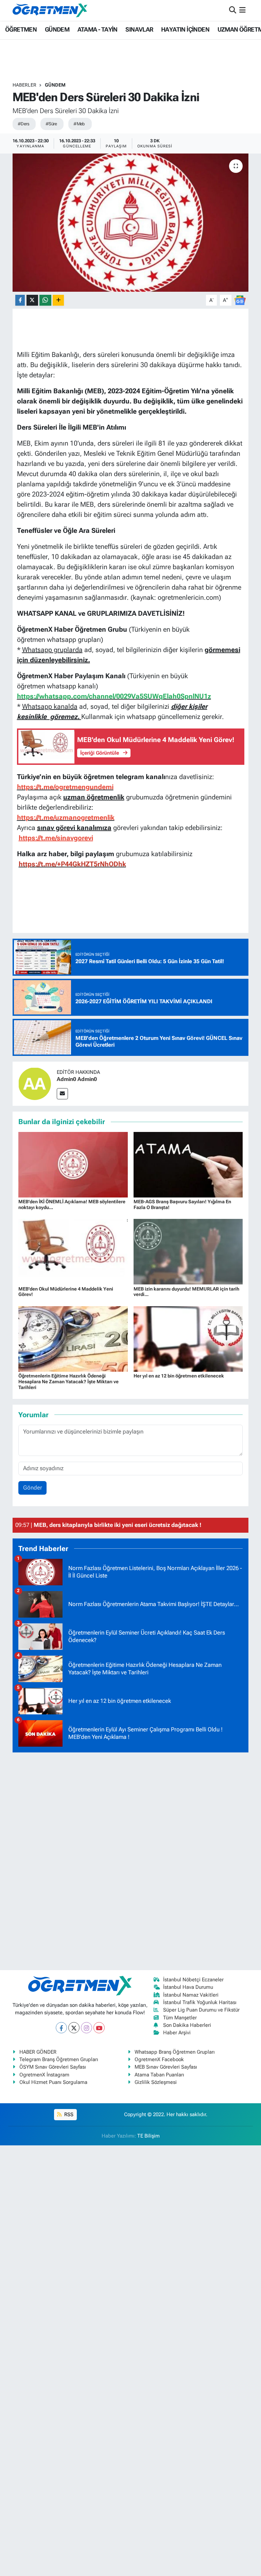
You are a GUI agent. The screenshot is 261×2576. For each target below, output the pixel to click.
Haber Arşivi (177, 2033)
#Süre (51, 124)
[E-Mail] (62, 1094)
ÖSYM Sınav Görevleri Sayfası (53, 2067)
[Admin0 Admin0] (35, 1083)
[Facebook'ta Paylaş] (20, 300)
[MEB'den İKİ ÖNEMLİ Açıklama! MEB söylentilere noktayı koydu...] (73, 1164)
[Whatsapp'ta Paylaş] (45, 300)
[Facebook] (61, 2028)
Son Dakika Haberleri (187, 2025)
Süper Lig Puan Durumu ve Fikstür (201, 2010)
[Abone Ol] (240, 300)
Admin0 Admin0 (77, 1079)
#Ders (23, 124)
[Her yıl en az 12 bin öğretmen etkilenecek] (188, 1338)
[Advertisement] (130, 1860)
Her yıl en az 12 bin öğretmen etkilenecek (179, 1376)
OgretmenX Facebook (159, 2059)
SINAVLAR (139, 29)
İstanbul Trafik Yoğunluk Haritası (200, 2002)
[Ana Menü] (242, 10)
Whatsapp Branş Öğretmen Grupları (175, 2052)
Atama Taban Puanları (159, 2075)
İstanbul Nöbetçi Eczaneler (193, 1980)
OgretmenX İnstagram (44, 2075)
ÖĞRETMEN (21, 29)
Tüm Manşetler (180, 2018)
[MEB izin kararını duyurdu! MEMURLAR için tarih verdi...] (188, 1251)
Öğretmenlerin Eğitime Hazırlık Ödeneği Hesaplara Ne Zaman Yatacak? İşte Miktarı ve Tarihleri (68, 1382)
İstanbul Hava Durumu (188, 1987)
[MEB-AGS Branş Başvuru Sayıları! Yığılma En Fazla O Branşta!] (188, 1164)
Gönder (33, 1488)
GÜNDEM (57, 29)
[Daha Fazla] (58, 300)
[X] (74, 2028)
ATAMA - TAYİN (98, 29)
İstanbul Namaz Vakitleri (191, 1995)
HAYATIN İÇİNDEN (185, 29)
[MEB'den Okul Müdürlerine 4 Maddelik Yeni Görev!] (73, 1251)
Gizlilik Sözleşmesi (156, 2082)
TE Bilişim (149, 2136)
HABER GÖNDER (38, 2052)
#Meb (79, 124)
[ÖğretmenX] (50, 10)
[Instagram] (86, 2028)
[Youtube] (99, 2028)
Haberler (24, 85)
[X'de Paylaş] (32, 300)
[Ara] (233, 10)
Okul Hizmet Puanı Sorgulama (53, 2082)
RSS (68, 2114)
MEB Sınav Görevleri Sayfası (166, 2067)
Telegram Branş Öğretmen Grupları (59, 2059)
